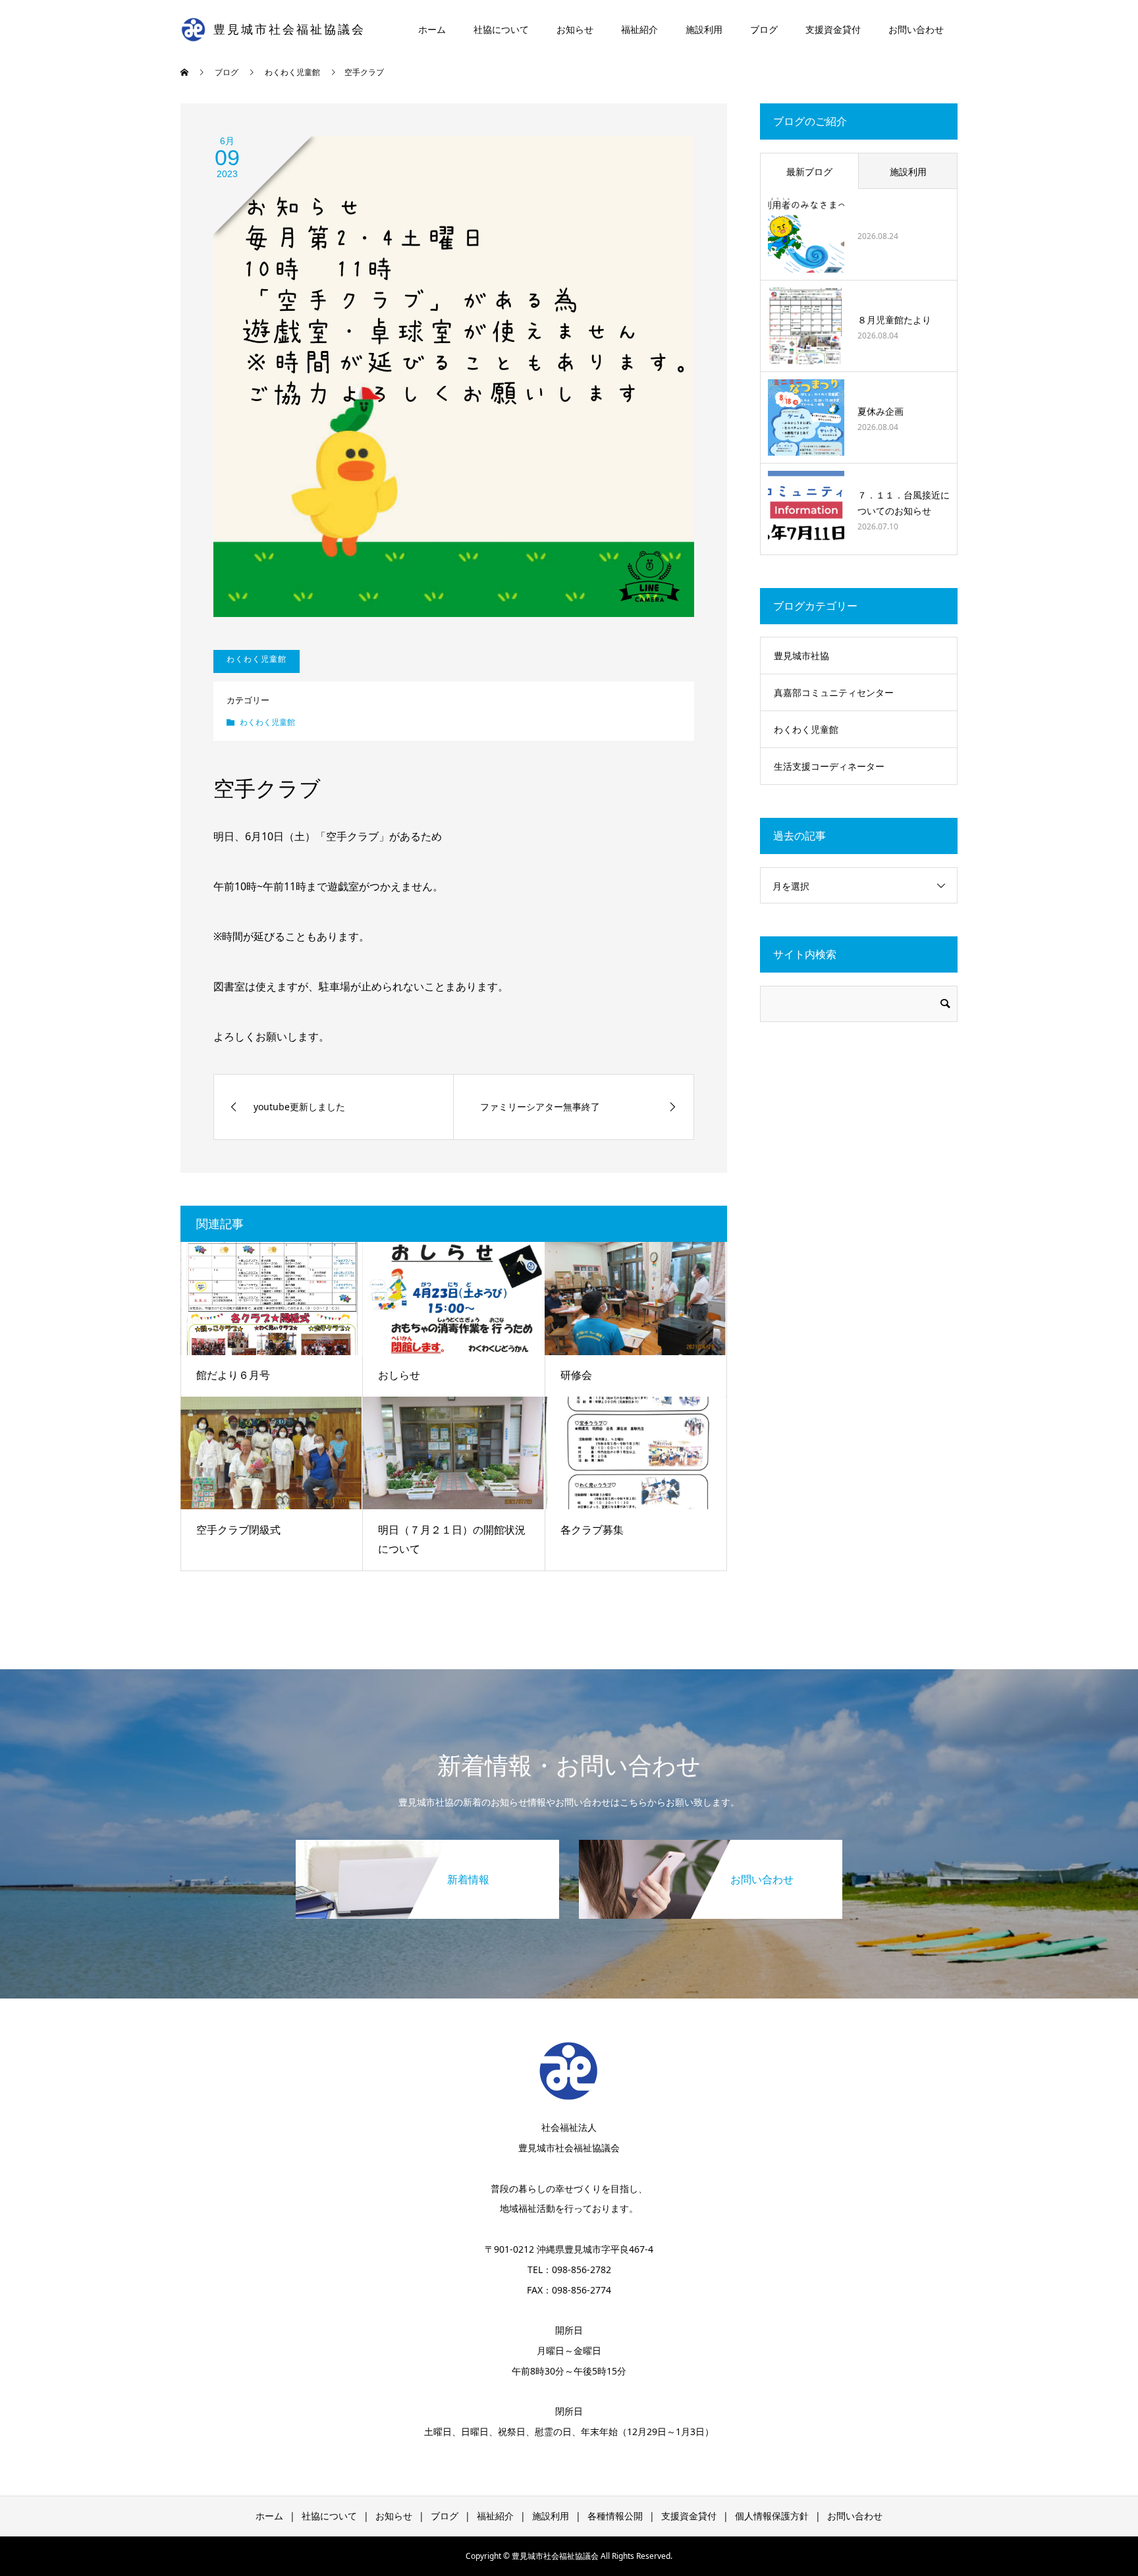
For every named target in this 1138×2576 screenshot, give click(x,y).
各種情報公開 (615, 2516)
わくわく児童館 (267, 722)
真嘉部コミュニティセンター (834, 692)
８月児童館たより (894, 320)
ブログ (764, 29)
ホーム (432, 29)
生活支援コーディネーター (829, 766)
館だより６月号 (233, 1375)
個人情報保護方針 (772, 2516)
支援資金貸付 (833, 29)
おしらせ (399, 1375)
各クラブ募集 (592, 1530)
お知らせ (575, 29)
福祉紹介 (639, 29)
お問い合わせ (916, 29)
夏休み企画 (881, 411)
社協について (501, 29)
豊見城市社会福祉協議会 (289, 30)
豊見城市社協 (801, 656)
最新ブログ (809, 172)
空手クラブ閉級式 (238, 1530)
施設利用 (704, 29)
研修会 (576, 1375)
